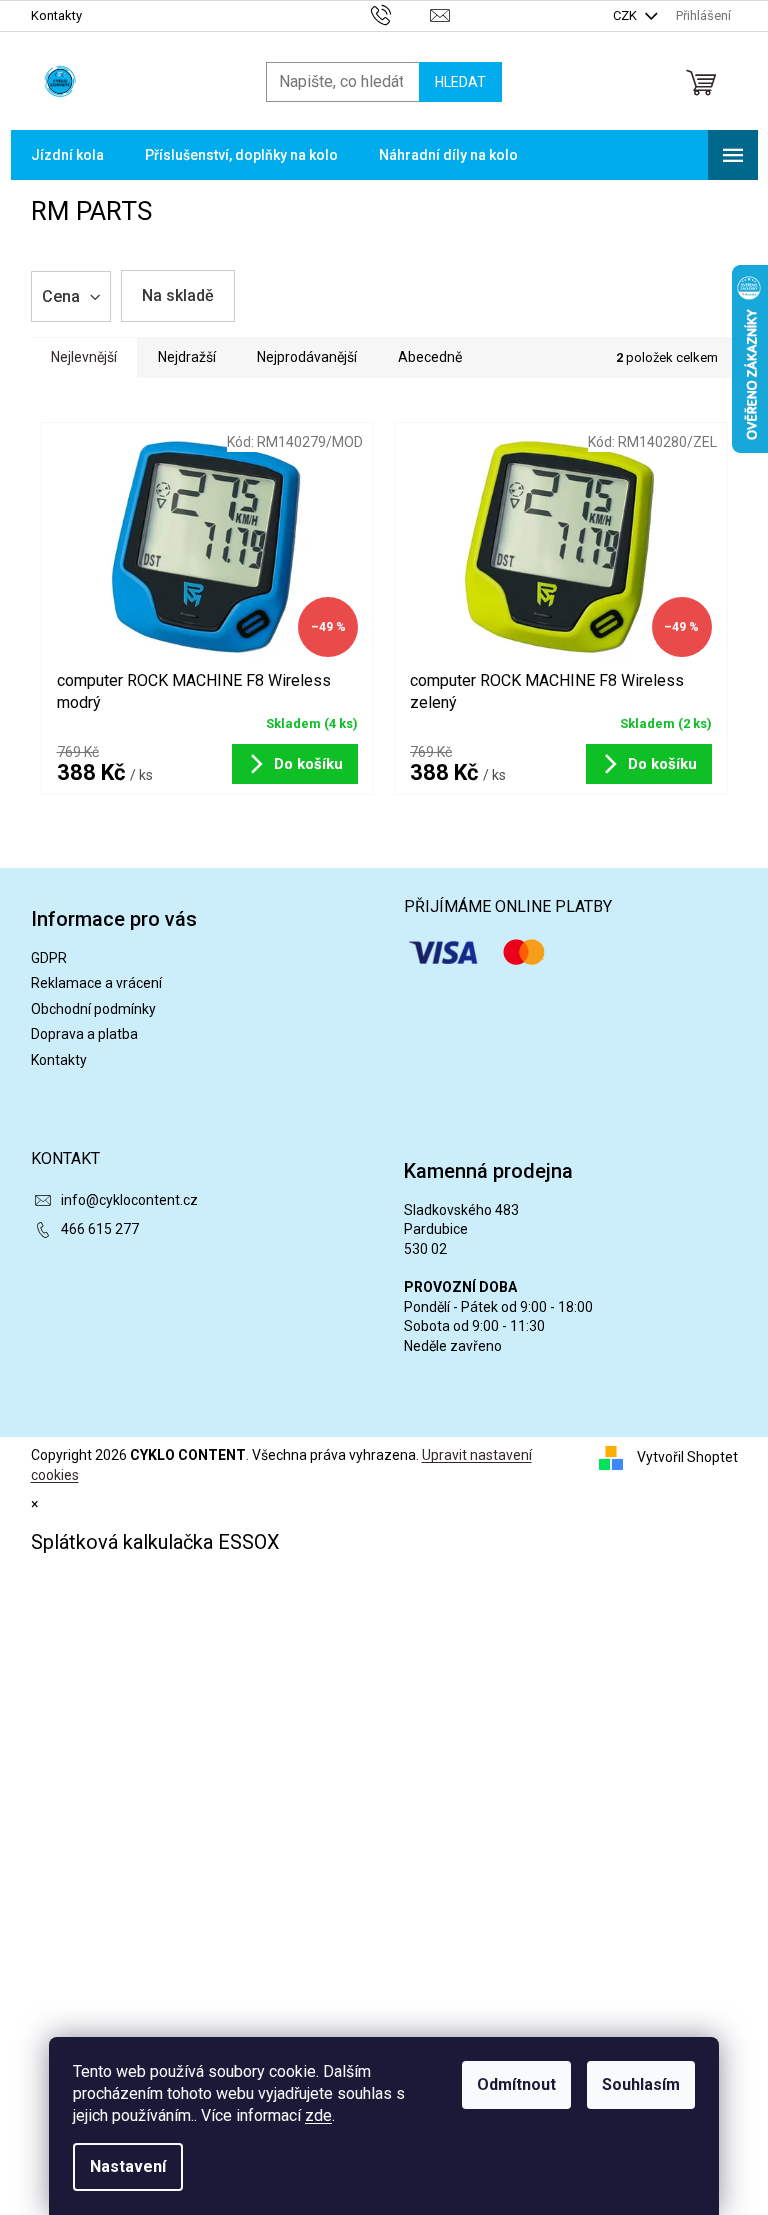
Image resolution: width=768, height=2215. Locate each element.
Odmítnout (516, 2084)
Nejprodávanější (307, 357)
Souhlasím (641, 2084)
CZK (626, 15)
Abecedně (430, 357)
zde (318, 2115)
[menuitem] (67, 155)
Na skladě (178, 295)
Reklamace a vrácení (96, 983)
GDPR (49, 958)
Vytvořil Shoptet (687, 1457)
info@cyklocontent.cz (129, 1200)
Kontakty (56, 15)
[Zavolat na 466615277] (400, 14)
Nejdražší (187, 357)
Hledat (460, 82)
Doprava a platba (84, 1034)
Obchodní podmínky (93, 1009)
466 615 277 (100, 1229)
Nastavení (128, 2166)
